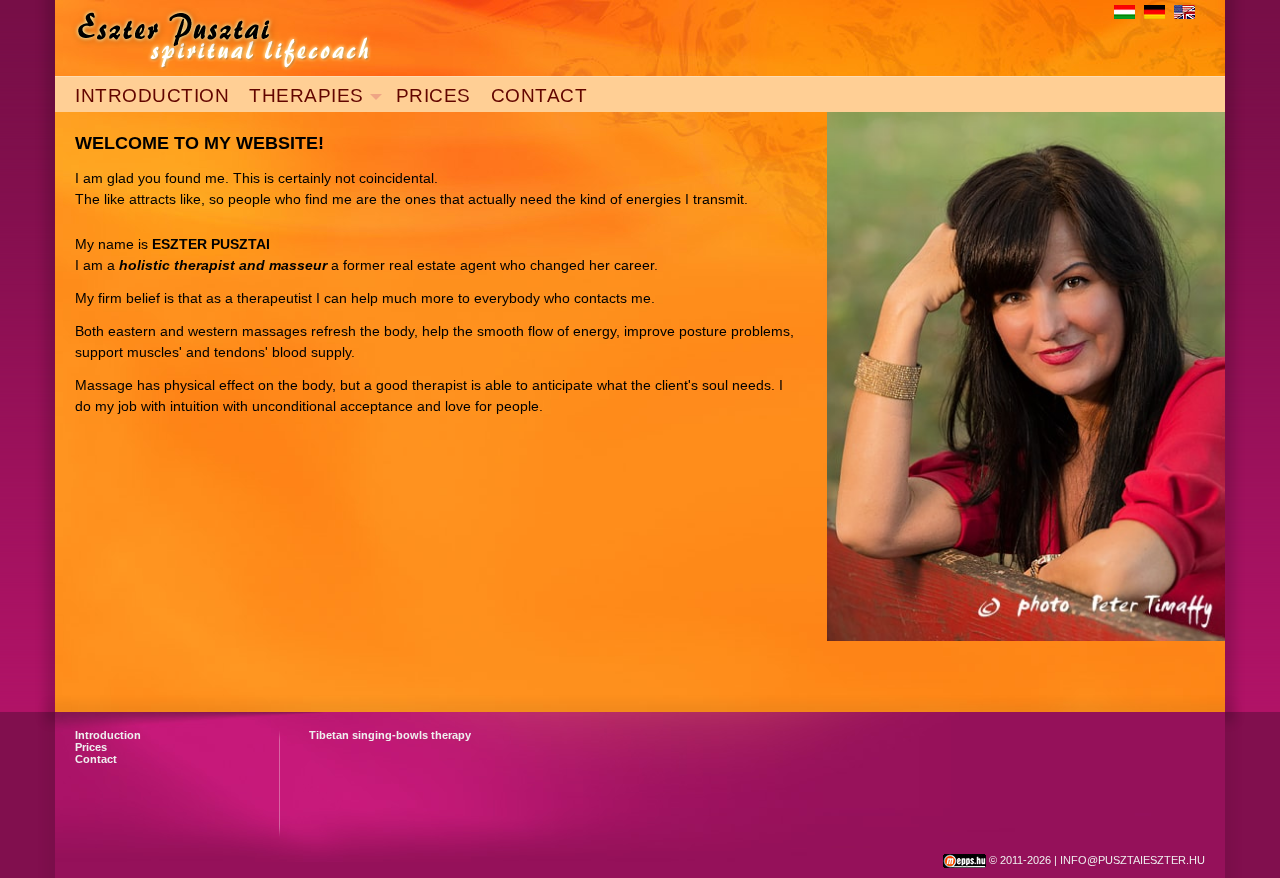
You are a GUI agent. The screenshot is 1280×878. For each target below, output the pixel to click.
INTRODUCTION (152, 95)
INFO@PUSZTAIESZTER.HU (1132, 860)
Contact (96, 759)
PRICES (433, 95)
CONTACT (539, 95)
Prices (91, 747)
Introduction (108, 735)
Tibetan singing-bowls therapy (390, 735)
